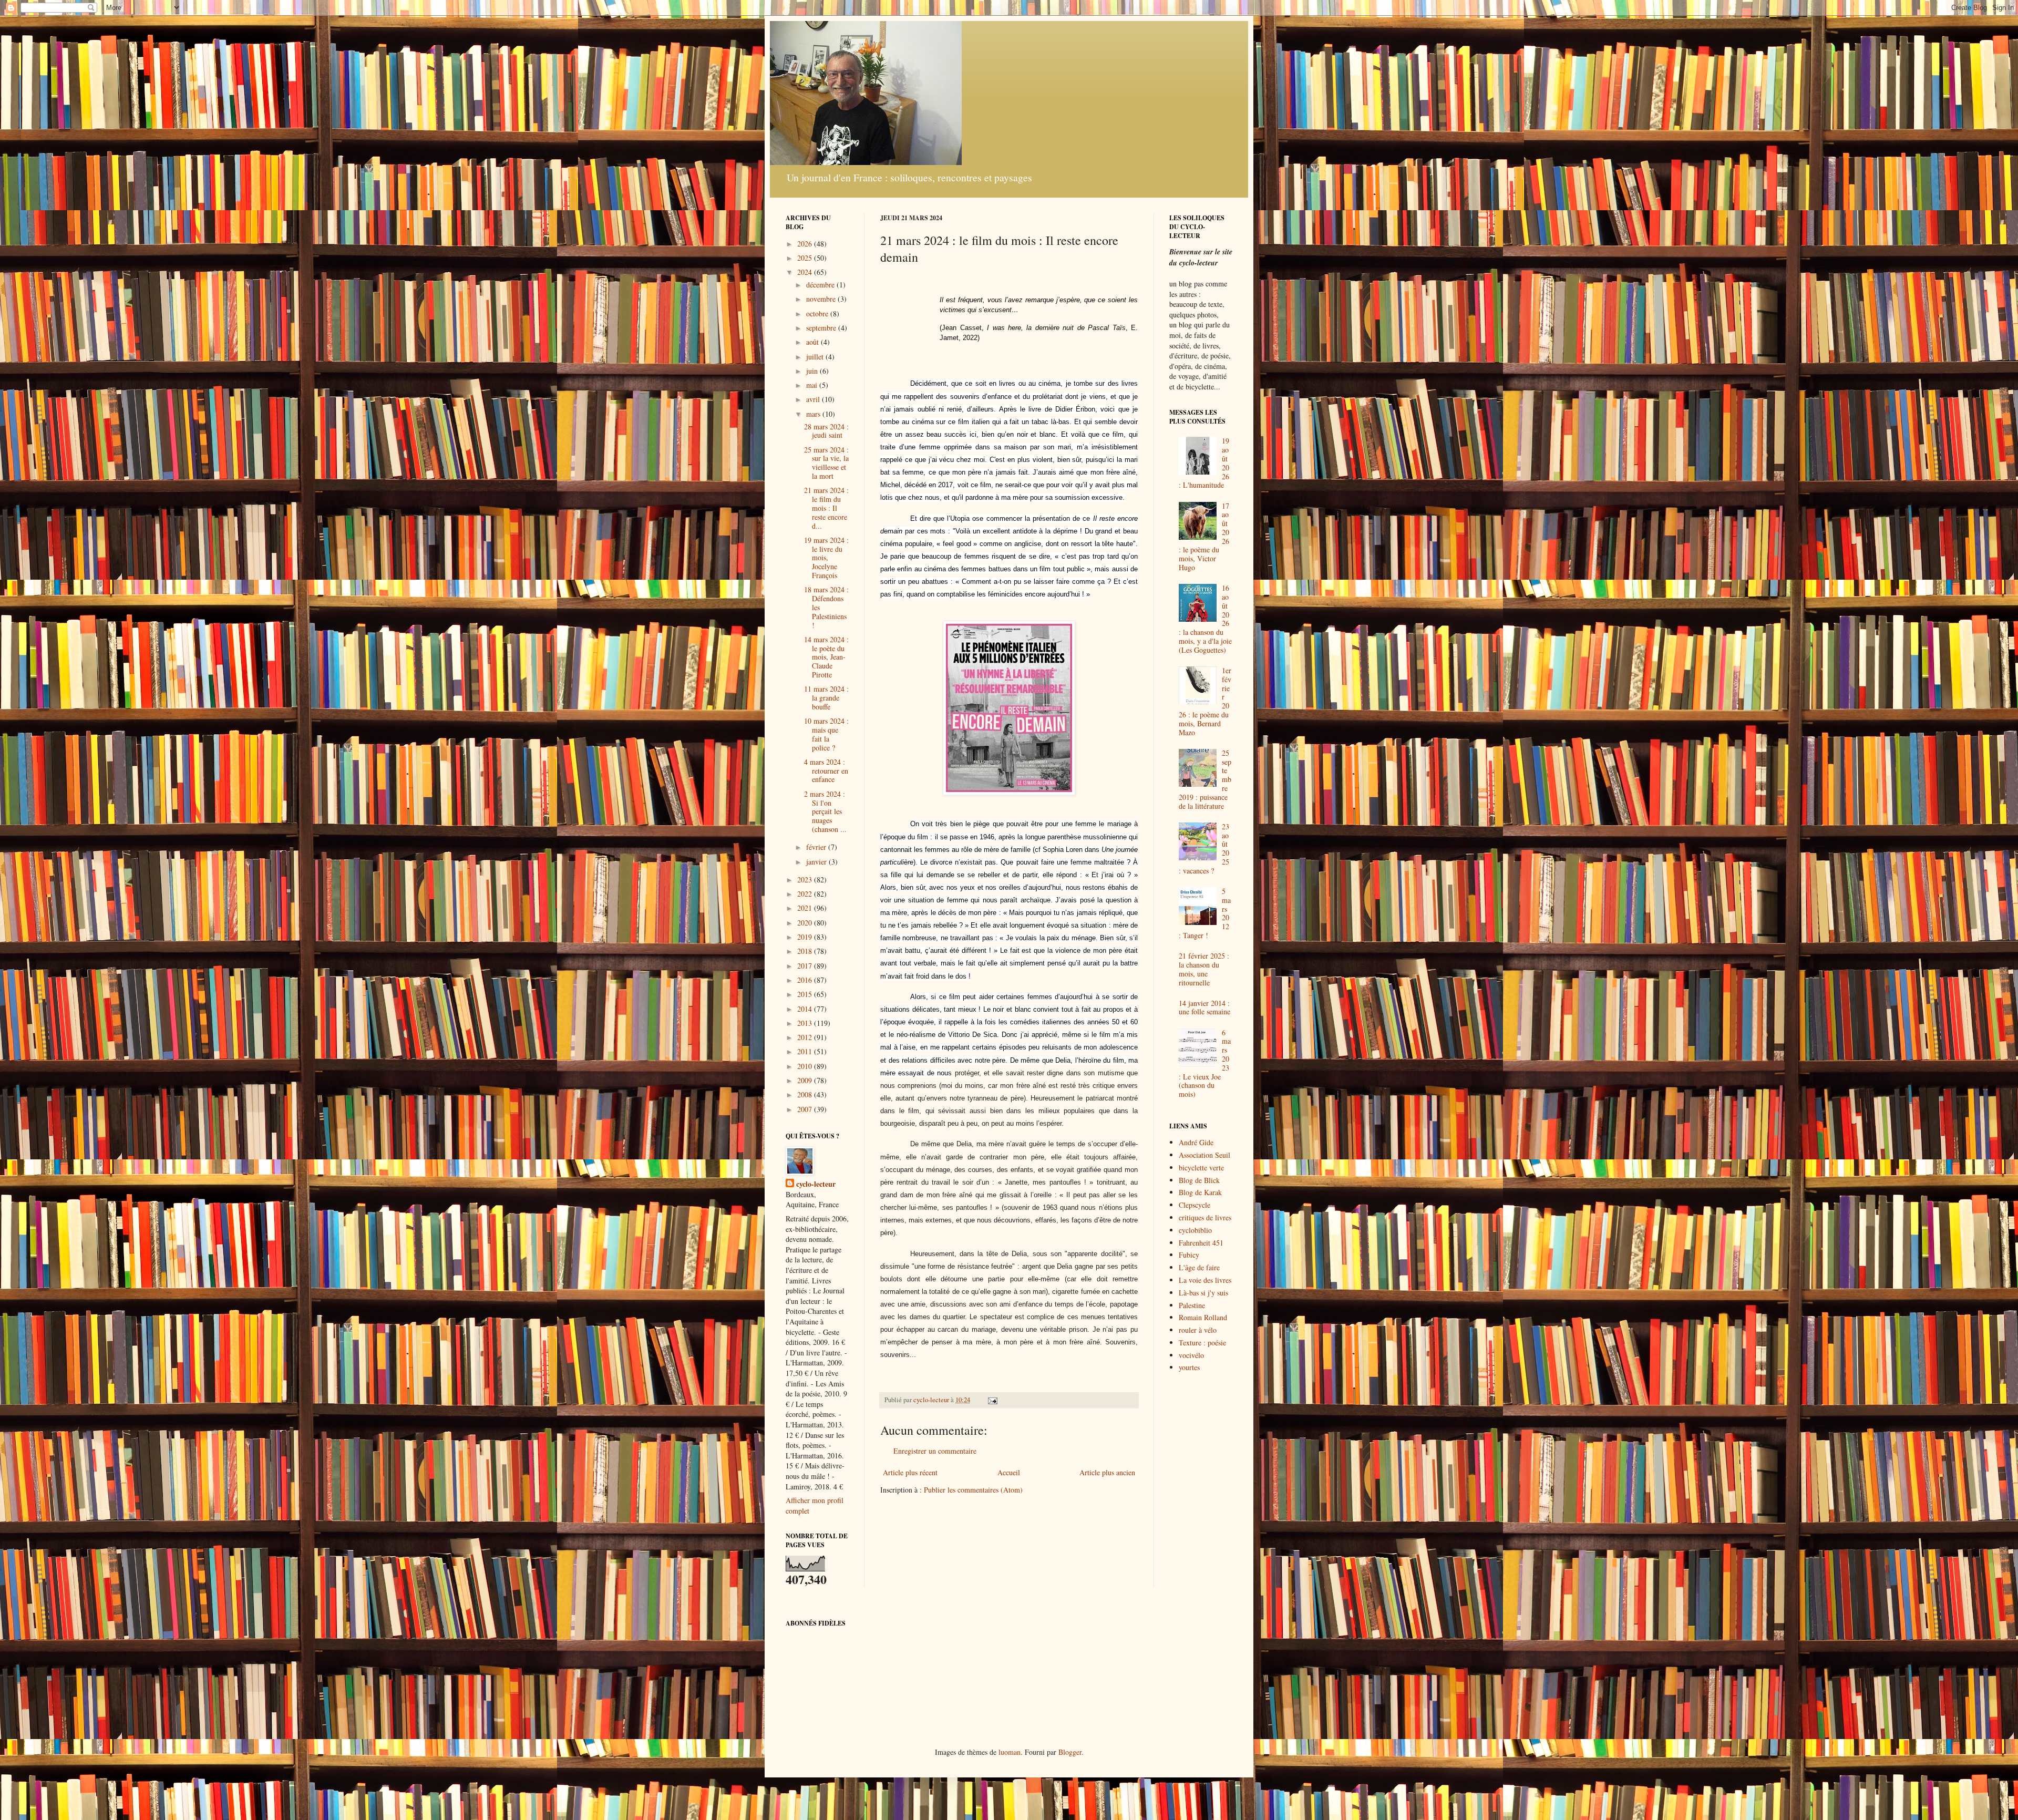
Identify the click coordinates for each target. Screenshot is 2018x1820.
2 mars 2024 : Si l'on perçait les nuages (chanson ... (825, 811)
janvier (817, 862)
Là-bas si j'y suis (1203, 1293)
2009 (806, 1080)
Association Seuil (1204, 1155)
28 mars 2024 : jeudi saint (826, 431)
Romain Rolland (1203, 1317)
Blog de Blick (1199, 1180)
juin (813, 371)
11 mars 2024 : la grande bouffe (826, 698)
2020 (806, 923)
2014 (806, 1009)
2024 (806, 272)
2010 (806, 1066)
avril (814, 399)
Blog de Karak (1200, 1192)
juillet (816, 357)
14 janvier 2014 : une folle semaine (1204, 1007)
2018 (806, 951)
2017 (806, 966)
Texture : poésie (1202, 1343)
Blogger (1070, 1752)
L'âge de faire (1199, 1267)
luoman (1010, 1752)
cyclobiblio (1195, 1230)
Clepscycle (1195, 1205)
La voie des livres (1205, 1280)
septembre (822, 328)
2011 (806, 1051)
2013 (806, 1023)
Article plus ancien (1107, 1472)
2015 (806, 994)
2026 (806, 244)
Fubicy (1189, 1255)
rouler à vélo (1198, 1330)
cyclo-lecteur (816, 1184)
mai (813, 385)
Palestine (1192, 1305)
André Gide (1196, 1142)
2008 (806, 1094)
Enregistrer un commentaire (935, 1451)
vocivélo (1191, 1355)
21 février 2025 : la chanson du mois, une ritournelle (1204, 969)
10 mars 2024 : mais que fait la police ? (826, 734)
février (817, 847)
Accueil (1009, 1472)
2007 (806, 1109)
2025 (806, 258)
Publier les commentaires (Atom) (973, 1490)
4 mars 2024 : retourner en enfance (826, 771)
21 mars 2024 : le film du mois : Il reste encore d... (826, 508)
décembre (821, 285)
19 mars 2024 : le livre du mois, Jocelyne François (826, 558)
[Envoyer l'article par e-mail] (992, 1400)
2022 (806, 894)
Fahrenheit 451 (1201, 1243)
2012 (806, 1037)
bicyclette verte (1201, 1168)
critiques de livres (1205, 1217)
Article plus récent (910, 1472)
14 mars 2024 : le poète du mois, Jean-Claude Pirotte (826, 657)
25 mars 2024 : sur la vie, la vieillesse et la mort (826, 463)
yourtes (1189, 1367)
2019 (806, 937)
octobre (818, 313)
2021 (806, 908)
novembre (822, 299)
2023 (806, 880)
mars (814, 414)
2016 (806, 980)
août (814, 342)
